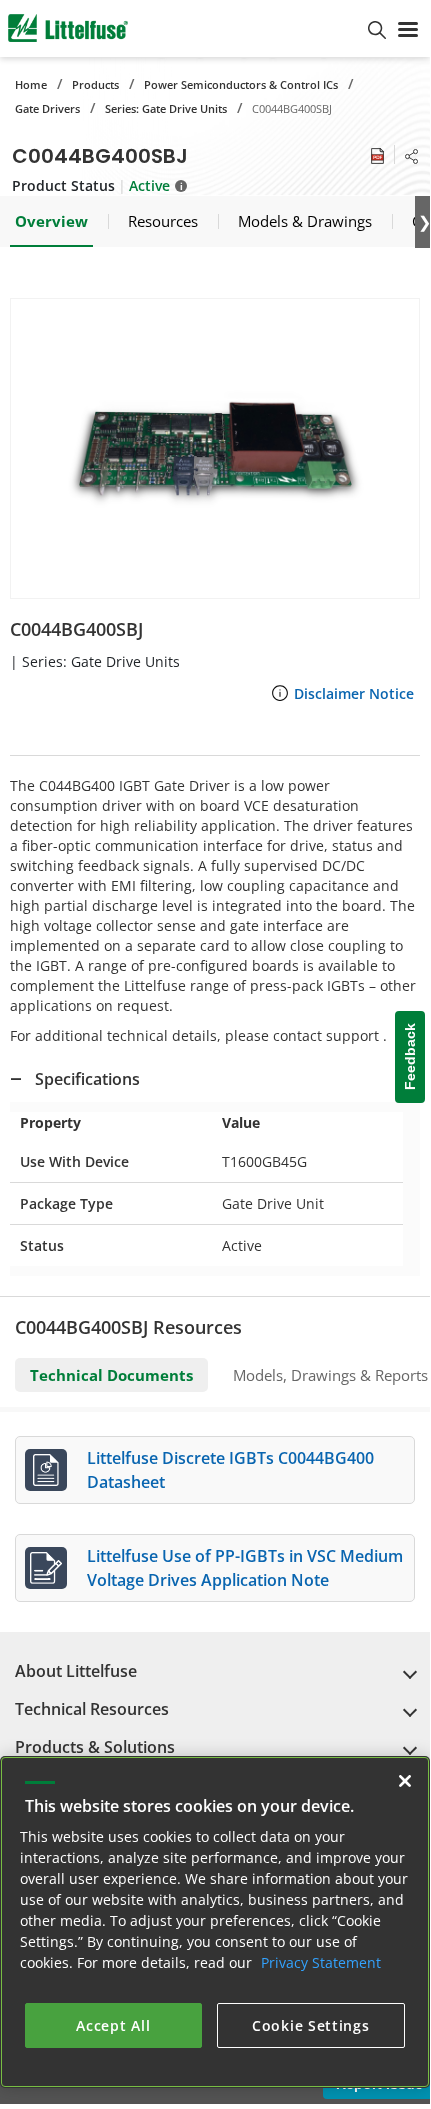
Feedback (410, 1057)
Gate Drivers (47, 108)
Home (31, 84)
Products (95, 84)
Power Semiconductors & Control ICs (241, 84)
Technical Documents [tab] (111, 1375)
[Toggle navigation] (408, 28)
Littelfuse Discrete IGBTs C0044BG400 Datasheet (230, 1470)
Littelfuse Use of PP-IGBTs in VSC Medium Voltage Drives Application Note (245, 1568)
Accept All (113, 2025)
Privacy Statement (321, 1962)
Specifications (87, 1079)
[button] (215, 448)
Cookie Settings (311, 2025)
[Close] (405, 1781)
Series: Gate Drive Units (166, 108)
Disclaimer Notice (354, 693)
